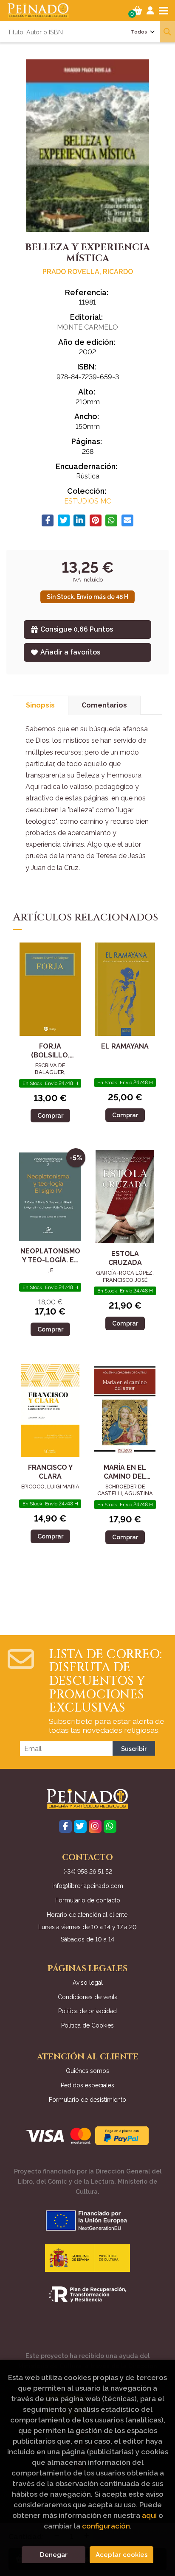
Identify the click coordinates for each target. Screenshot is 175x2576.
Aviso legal (88, 1983)
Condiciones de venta (88, 1997)
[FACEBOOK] (65, 1826)
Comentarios (104, 705)
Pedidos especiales (87, 2085)
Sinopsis (40, 705)
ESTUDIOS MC (87, 501)
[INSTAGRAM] (95, 1826)
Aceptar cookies (122, 2555)
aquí (149, 2515)
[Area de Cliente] (150, 11)
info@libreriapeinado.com (88, 1886)
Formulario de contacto (88, 1900)
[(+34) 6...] (110, 1826)
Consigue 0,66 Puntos (77, 629)
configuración (106, 2526)
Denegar (54, 2555)
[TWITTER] (80, 1826)
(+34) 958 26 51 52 (88, 1871)
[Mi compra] (137, 11)
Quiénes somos (87, 2071)
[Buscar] (167, 32)
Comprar (50, 1115)
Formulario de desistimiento (87, 2100)
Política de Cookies (87, 2025)
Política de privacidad (87, 2011)
